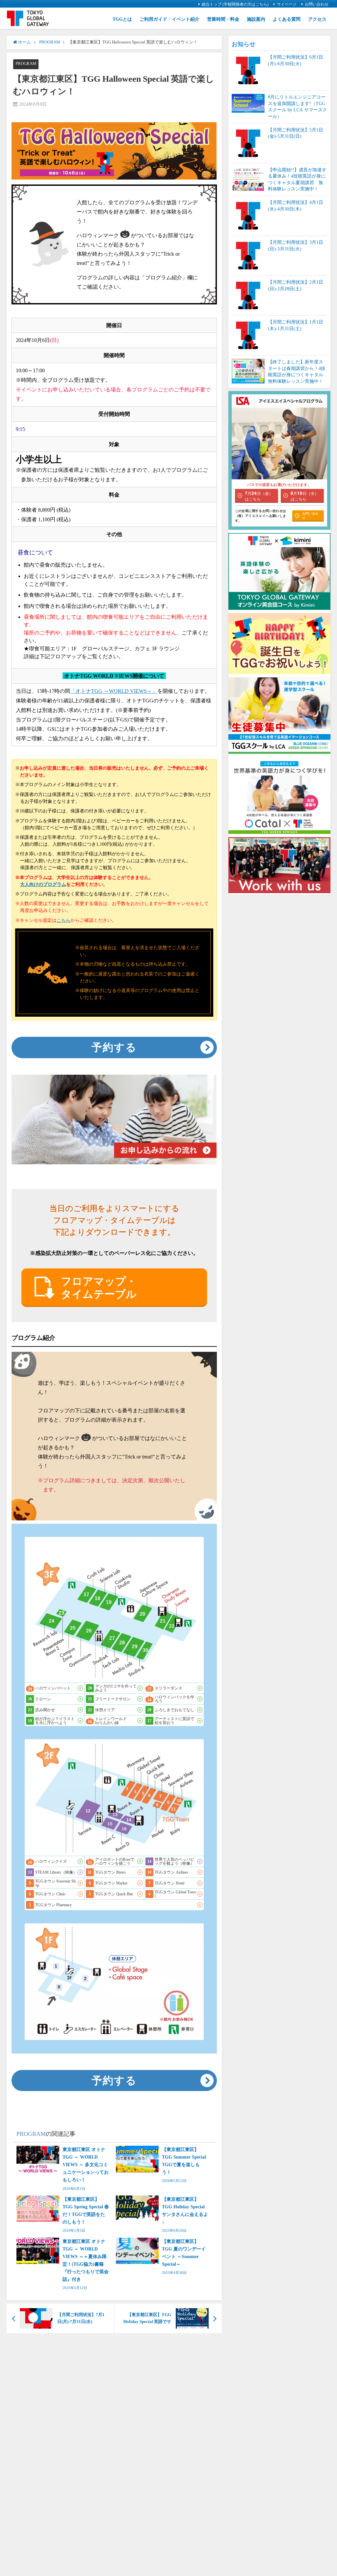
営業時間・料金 (223, 19)
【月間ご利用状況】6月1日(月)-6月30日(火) (296, 60)
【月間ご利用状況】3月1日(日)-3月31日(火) (296, 245)
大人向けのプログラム (43, 884)
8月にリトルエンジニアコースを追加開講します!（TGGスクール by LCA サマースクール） (298, 107)
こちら (64, 920)
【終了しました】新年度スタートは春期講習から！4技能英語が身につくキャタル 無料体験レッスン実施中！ (298, 371)
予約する (114, 1047)
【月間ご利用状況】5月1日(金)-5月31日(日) (296, 133)
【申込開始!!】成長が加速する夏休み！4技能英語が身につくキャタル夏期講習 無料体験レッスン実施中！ (297, 179)
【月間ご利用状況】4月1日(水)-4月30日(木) (296, 206)
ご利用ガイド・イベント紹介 (169, 19)
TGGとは (122, 19)
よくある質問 (287, 19)
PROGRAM (26, 63)
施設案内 (256, 19)
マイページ (287, 4)
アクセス (317, 19)
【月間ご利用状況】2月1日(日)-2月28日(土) (296, 285)
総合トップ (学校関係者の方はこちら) (235, 4)
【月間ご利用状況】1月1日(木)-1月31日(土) (296, 325)
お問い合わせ (317, 4)
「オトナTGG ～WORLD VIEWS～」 (114, 691)
